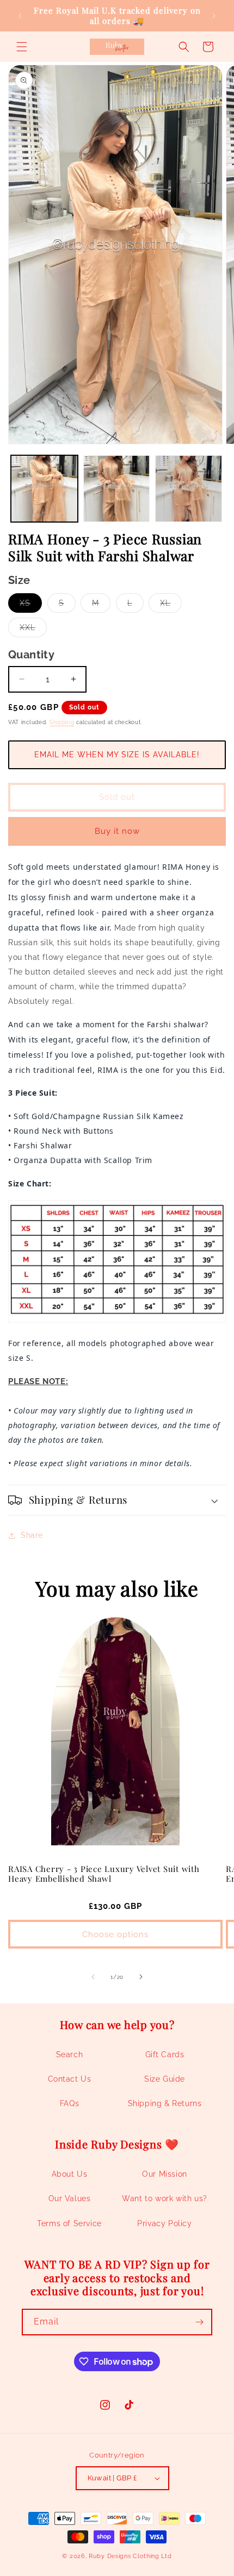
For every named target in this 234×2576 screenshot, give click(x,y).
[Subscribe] (199, 2322)
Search (70, 2054)
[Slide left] (93, 1977)
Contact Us (70, 2079)
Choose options (115, 1934)
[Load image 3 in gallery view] (189, 489)
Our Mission (165, 2174)
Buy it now (117, 831)
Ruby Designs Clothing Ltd (130, 2556)
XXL (33, 630)
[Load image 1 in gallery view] (44, 489)
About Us (70, 2174)
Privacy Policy (164, 2223)
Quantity (31, 655)
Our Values (70, 2198)
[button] (22, 47)
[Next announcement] (214, 16)
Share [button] (32, 1535)
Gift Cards (165, 2054)
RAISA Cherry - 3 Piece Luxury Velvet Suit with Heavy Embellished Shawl (104, 1874)
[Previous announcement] (20, 16)
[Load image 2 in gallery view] (117, 489)
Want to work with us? (165, 2198)
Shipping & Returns (165, 2103)
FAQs (69, 2103)
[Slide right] (141, 1977)
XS (31, 605)
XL (171, 605)
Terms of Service (69, 2223)
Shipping (62, 722)
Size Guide (165, 2079)
